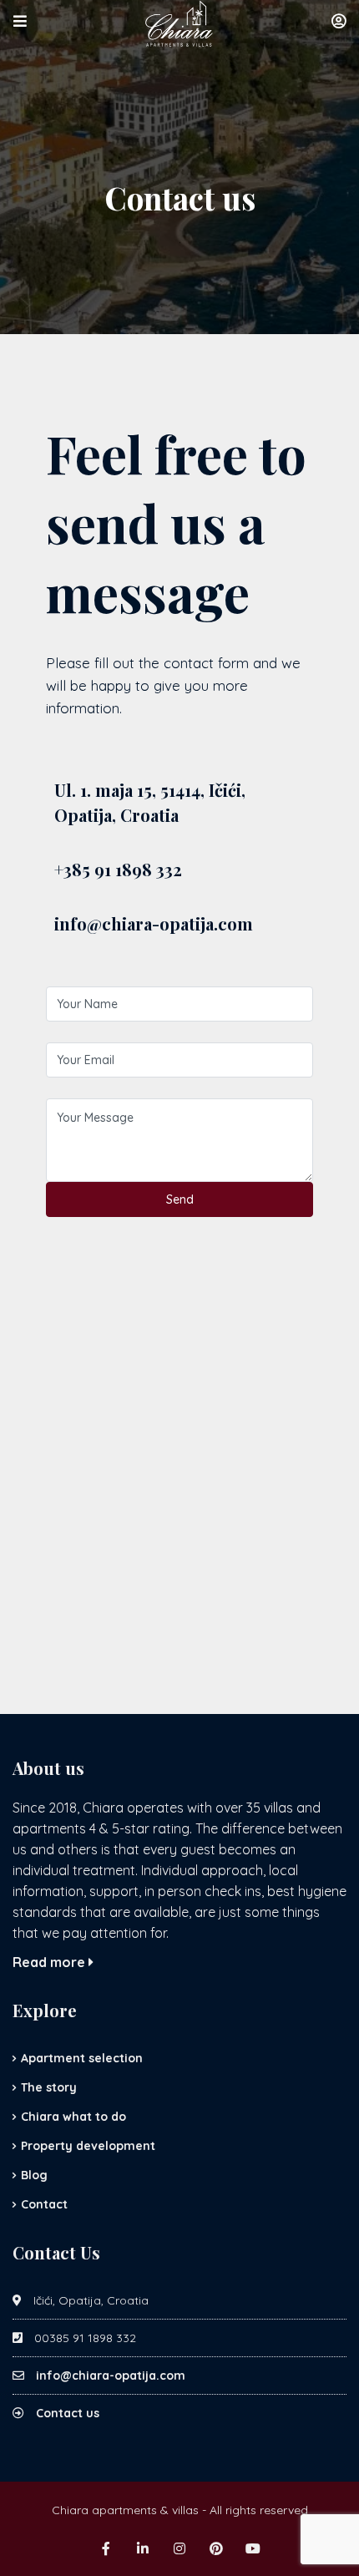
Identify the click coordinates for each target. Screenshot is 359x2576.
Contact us (68, 2413)
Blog (34, 2175)
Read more (51, 1962)
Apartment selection (82, 2058)
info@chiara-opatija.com (111, 2376)
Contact (44, 2204)
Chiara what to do (73, 2117)
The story (49, 2087)
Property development (88, 2146)
